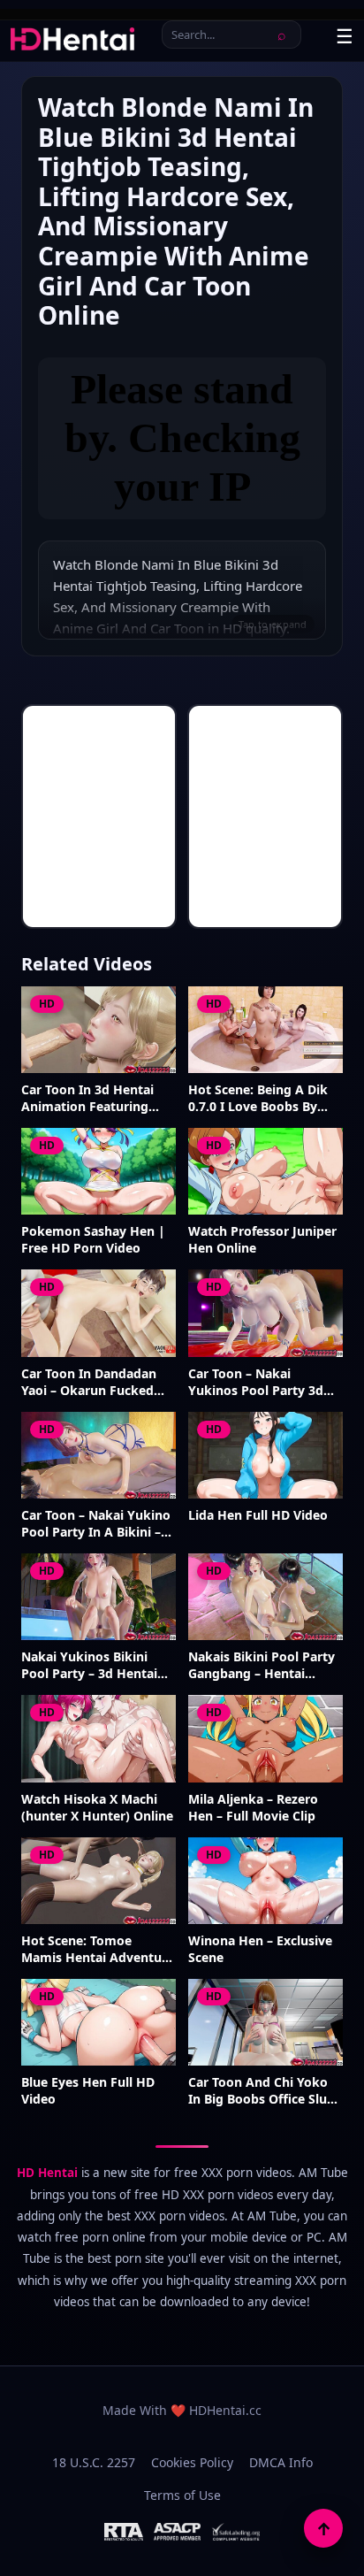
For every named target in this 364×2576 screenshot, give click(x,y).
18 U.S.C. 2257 (94, 2462)
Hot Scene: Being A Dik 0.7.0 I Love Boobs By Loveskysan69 (258, 1099)
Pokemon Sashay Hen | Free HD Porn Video (93, 1240)
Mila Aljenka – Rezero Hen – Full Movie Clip (253, 1808)
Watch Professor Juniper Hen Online (262, 1240)
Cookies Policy (192, 2462)
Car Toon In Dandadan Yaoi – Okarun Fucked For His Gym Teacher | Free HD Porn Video (89, 1383)
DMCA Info (281, 2462)
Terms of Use (182, 2495)
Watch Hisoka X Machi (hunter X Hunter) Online (97, 1808)
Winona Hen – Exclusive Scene (260, 1949)
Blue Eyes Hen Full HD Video (88, 2091)
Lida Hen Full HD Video (258, 1515)
